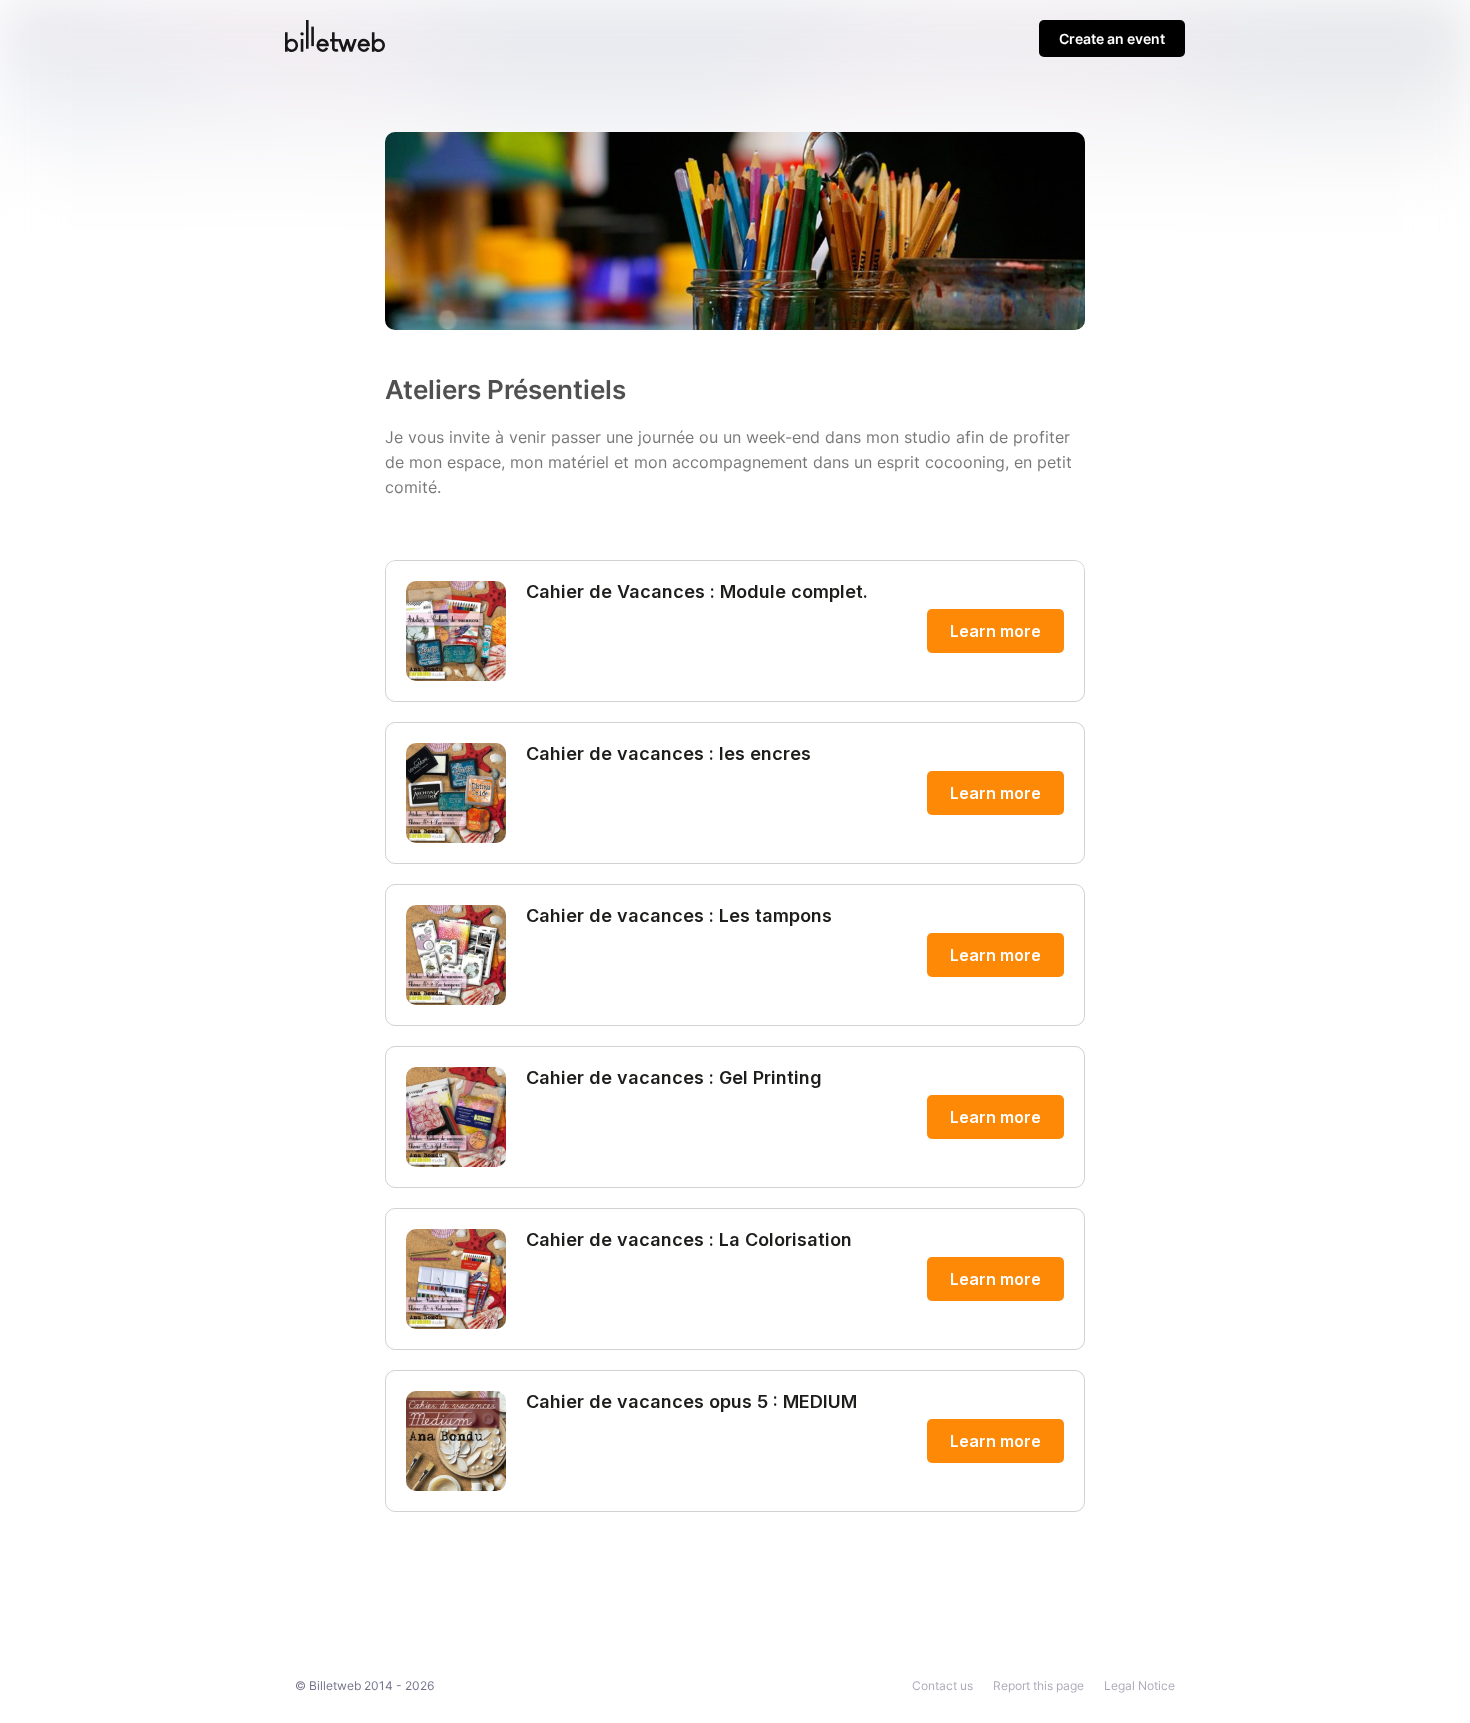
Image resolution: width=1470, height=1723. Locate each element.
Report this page (1038, 1685)
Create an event (1112, 38)
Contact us (942, 1685)
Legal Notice (1139, 1685)
